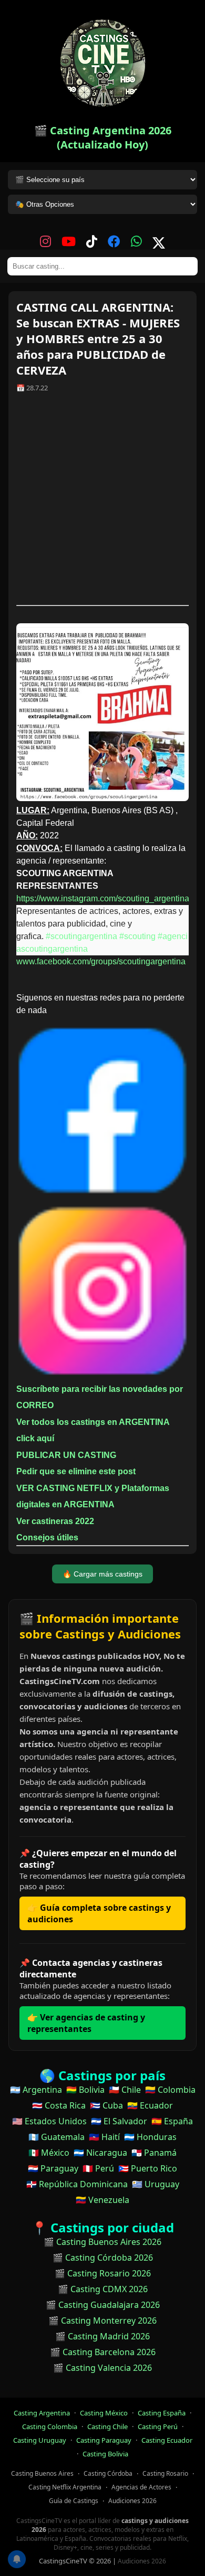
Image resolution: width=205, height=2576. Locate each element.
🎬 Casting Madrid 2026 (102, 2336)
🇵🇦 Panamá (154, 2153)
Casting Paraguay (104, 2440)
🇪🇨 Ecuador (150, 2105)
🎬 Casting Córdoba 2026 (103, 2258)
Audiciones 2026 (132, 2501)
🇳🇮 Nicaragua (100, 2153)
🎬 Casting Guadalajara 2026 (103, 2305)
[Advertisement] (102, 503)
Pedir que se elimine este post (76, 1471)
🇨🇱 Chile (125, 2090)
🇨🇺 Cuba (106, 2105)
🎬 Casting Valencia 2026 (102, 2368)
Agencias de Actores (141, 2487)
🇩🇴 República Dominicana (77, 2184)
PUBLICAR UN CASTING (66, 1455)
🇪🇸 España (172, 2121)
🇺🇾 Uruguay (156, 2184)
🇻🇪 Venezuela (102, 2200)
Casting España (162, 2413)
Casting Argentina (42, 2413)
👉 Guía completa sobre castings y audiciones (99, 1913)
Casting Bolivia (105, 2454)
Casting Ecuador (167, 2440)
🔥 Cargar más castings (102, 1574)
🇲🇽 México (49, 2153)
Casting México (104, 2413)
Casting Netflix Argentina (65, 2487)
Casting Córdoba (108, 2473)
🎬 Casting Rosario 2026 (103, 2273)
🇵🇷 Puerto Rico (148, 2168)
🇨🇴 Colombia (170, 2090)
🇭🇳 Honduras (150, 2137)
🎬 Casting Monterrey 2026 (102, 2320)
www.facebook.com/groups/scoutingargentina (101, 961)
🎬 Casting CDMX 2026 (103, 2289)
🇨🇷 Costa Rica (59, 2105)
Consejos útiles (47, 1537)
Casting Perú (158, 2426)
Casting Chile (107, 2426)
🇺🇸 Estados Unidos (49, 2121)
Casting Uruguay (40, 2440)
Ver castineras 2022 (55, 1521)
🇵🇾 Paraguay (53, 2168)
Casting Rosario (165, 2473)
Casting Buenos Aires (42, 2473)
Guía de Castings (74, 2501)
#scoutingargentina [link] (81, 936)
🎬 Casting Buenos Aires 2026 (102, 2242)
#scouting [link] (137, 936)
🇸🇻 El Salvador (119, 2121)
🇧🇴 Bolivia (85, 2090)
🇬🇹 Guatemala (57, 2137)
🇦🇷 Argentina (36, 2090)
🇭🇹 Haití (104, 2137)
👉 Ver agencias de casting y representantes (86, 2023)
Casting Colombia (50, 2426)
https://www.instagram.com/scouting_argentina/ (104, 898)
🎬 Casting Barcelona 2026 (103, 2352)
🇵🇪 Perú (98, 2168)
